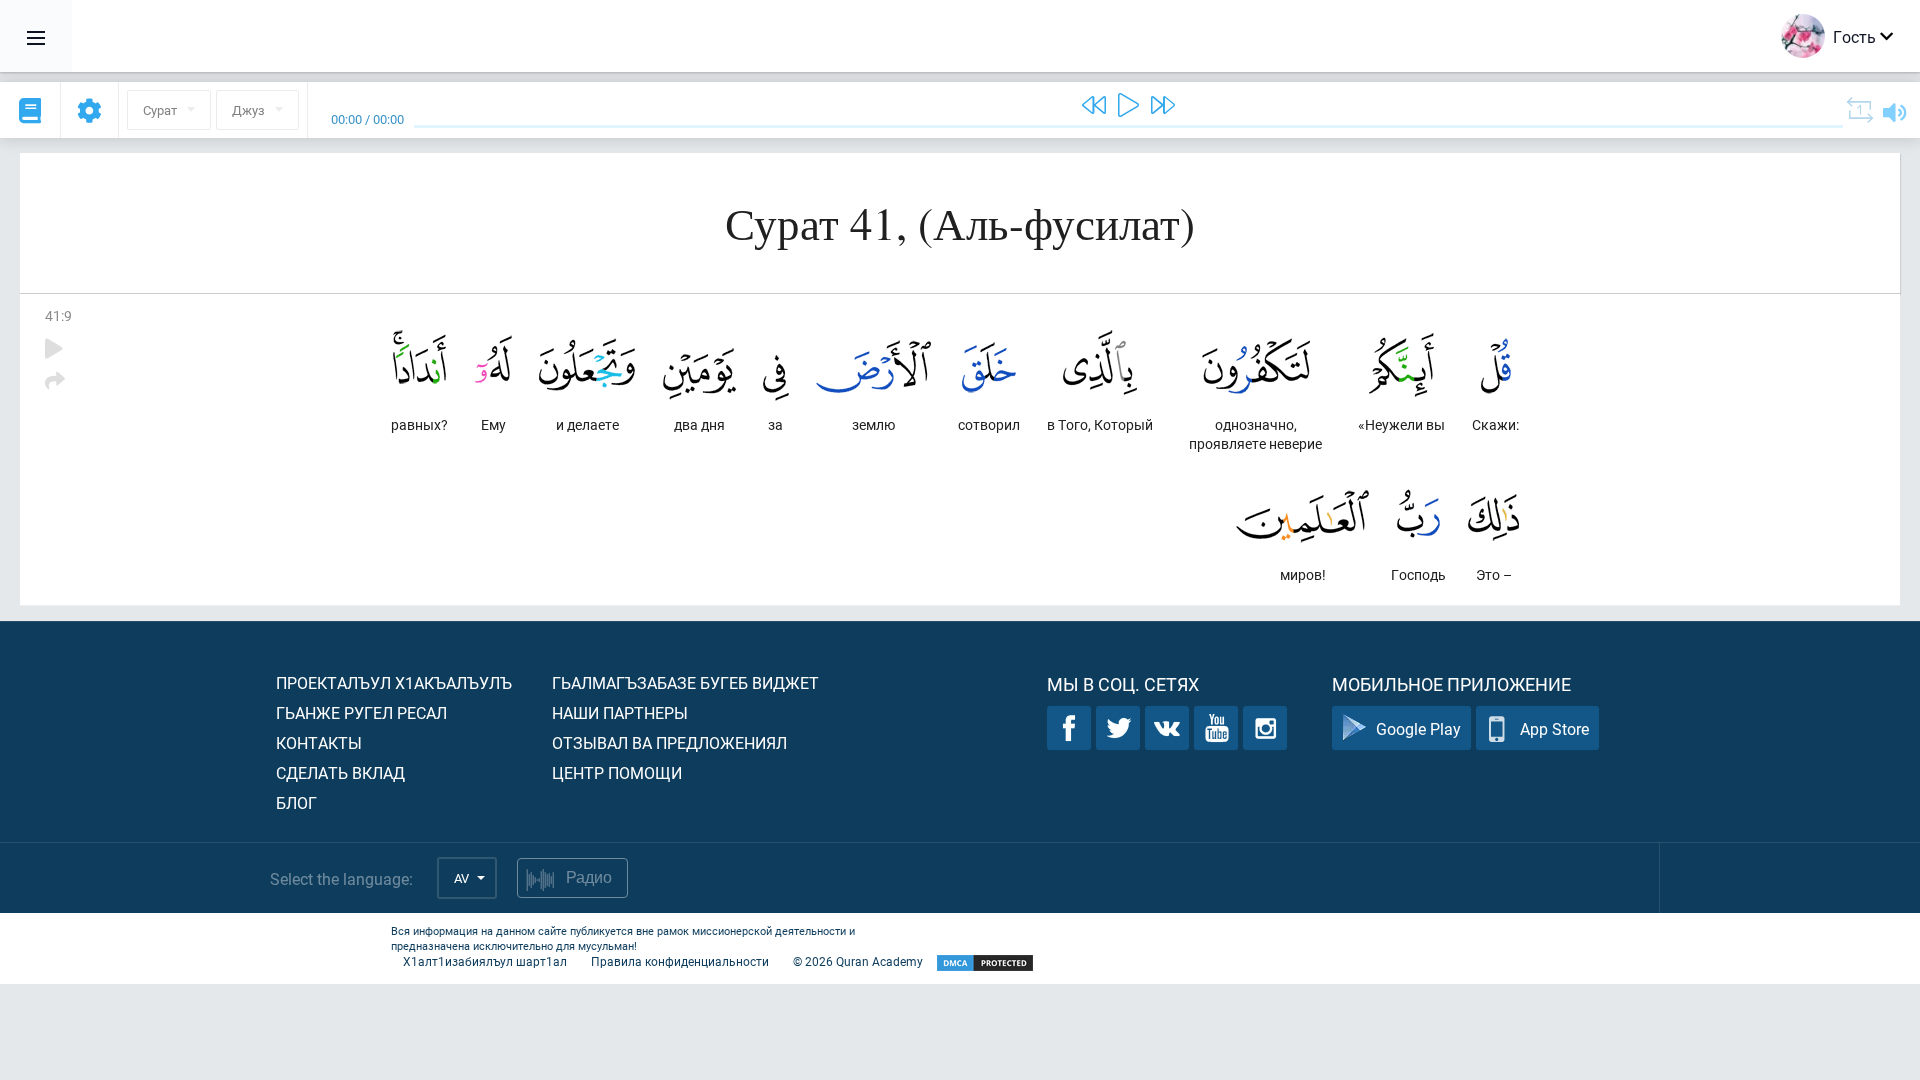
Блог (296, 802)
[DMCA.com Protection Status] (985, 963)
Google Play (1418, 728)
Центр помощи (617, 772)
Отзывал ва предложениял (669, 742)
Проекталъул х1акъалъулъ (394, 682)
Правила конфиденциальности (680, 961)
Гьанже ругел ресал (361, 712)
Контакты (319, 742)
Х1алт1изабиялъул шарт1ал (485, 961)
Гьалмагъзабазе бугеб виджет (685, 682)
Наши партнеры (620, 712)
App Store (1554, 728)
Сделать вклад (340, 772)
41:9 (58, 315)
